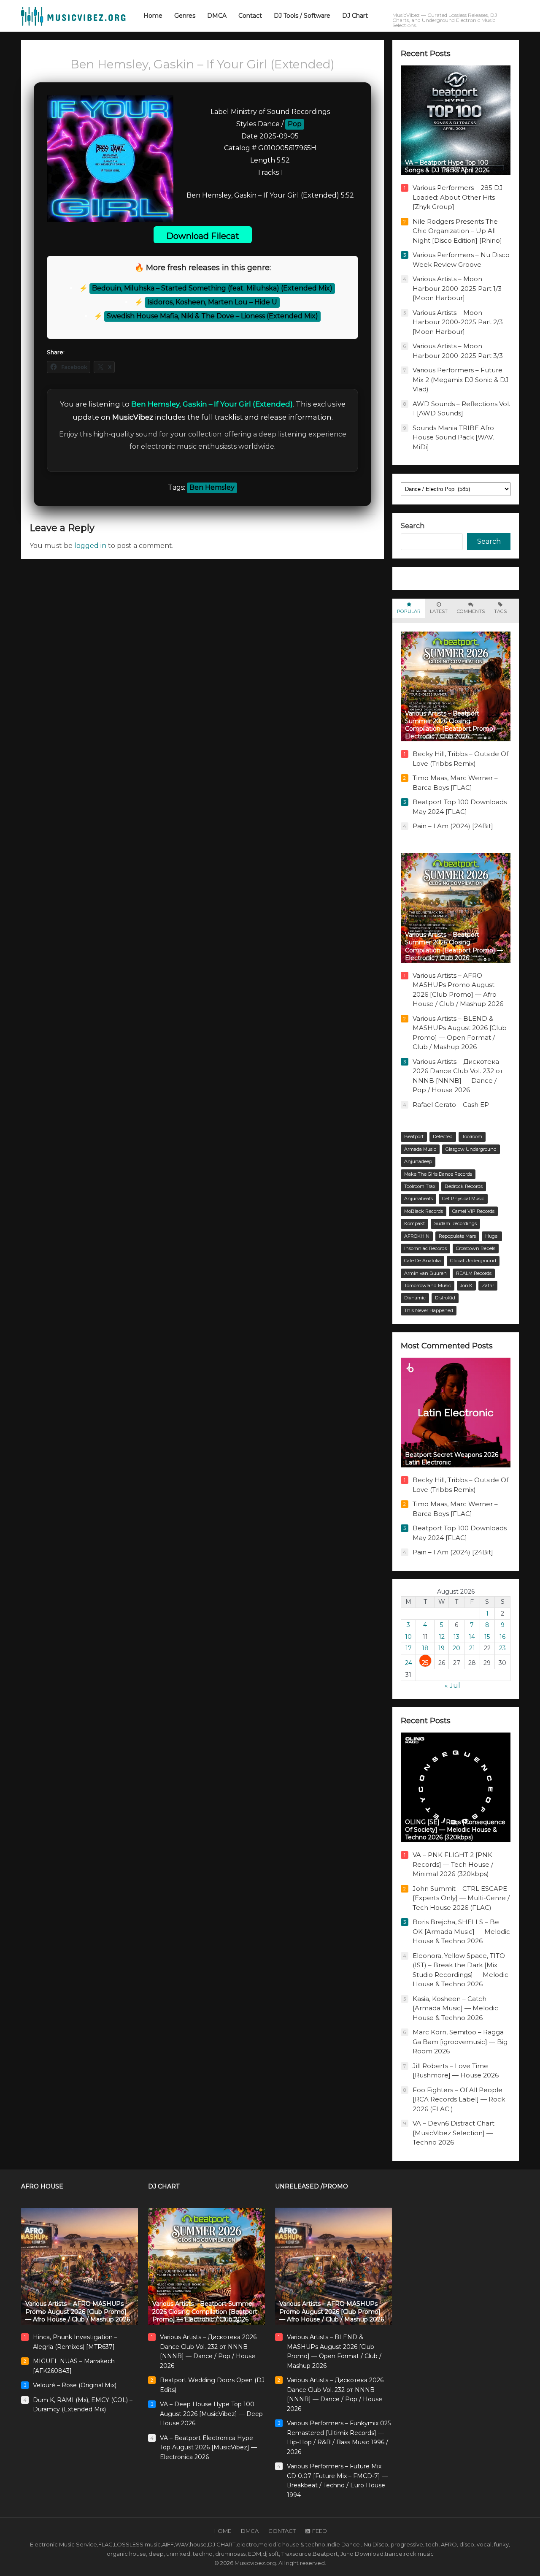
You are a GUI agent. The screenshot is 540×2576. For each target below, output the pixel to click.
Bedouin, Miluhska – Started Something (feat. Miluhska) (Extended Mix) (212, 288)
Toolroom (472, 1136)
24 (409, 1663)
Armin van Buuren (425, 1273)
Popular (409, 611)
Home (222, 2531)
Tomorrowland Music (428, 1285)
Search (413, 526)
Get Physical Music (463, 1199)
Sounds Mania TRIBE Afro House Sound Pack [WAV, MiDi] (453, 437)
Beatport (414, 1136)
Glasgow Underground (471, 1149)
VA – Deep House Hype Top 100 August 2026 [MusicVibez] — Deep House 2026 (211, 2414)
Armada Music (420, 1149)
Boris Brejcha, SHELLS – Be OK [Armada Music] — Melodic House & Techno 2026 (461, 1931)
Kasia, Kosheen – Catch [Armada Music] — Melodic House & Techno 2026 (455, 2008)
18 (425, 1648)
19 (441, 1648)
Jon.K (466, 1285)
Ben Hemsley (212, 487)
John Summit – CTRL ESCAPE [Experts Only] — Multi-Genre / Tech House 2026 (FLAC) (461, 1898)
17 (409, 1648)
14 (472, 1637)
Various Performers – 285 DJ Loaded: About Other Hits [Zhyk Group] (458, 197)
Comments (471, 611)
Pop (295, 124)
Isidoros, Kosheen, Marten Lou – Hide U (212, 302)
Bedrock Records (464, 1186)
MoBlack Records (424, 1211)
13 (456, 1637)
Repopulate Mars (457, 1236)
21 (472, 1648)
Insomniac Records (425, 1248)
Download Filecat (203, 236)
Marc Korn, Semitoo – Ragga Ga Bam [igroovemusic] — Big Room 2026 (460, 2042)
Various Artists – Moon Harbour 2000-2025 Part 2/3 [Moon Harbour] (458, 322)
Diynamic (415, 1298)
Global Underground (473, 1261)
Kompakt (414, 1223)
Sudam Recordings (455, 1223)
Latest (439, 611)
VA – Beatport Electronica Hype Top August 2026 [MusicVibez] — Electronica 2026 (208, 2447)
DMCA (250, 2531)
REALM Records (474, 1273)
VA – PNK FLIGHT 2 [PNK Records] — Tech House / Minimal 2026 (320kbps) (453, 1864)
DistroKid (445, 1298)
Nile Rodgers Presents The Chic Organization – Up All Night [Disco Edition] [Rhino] (457, 231)
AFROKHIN (417, 1236)
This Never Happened (429, 1310)
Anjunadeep (418, 1161)
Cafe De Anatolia (423, 1261)
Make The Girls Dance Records (438, 1174)
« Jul (452, 1685)
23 (502, 1648)
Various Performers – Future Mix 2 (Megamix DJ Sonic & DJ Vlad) (461, 380)
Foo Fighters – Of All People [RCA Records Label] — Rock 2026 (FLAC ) (459, 2099)
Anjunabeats (418, 1199)
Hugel (492, 1236)
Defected (443, 1136)
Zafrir (488, 1285)
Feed (320, 2531)
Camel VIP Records (473, 1211)
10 (408, 1637)
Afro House (42, 2186)
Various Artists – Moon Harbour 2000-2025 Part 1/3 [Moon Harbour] (457, 288)
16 (502, 1637)
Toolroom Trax (420, 1186)
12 (442, 1637)
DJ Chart (164, 2186)
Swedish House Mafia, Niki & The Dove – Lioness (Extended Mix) (212, 316)
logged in (90, 546)
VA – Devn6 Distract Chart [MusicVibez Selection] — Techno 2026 (454, 2133)
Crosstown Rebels (476, 1248)
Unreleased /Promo (312, 2186)
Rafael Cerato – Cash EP (451, 1105)
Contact (282, 2531)
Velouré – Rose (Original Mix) (75, 2385)
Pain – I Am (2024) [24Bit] (453, 826)
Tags (500, 611)
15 (487, 1637)
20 (456, 1648)
